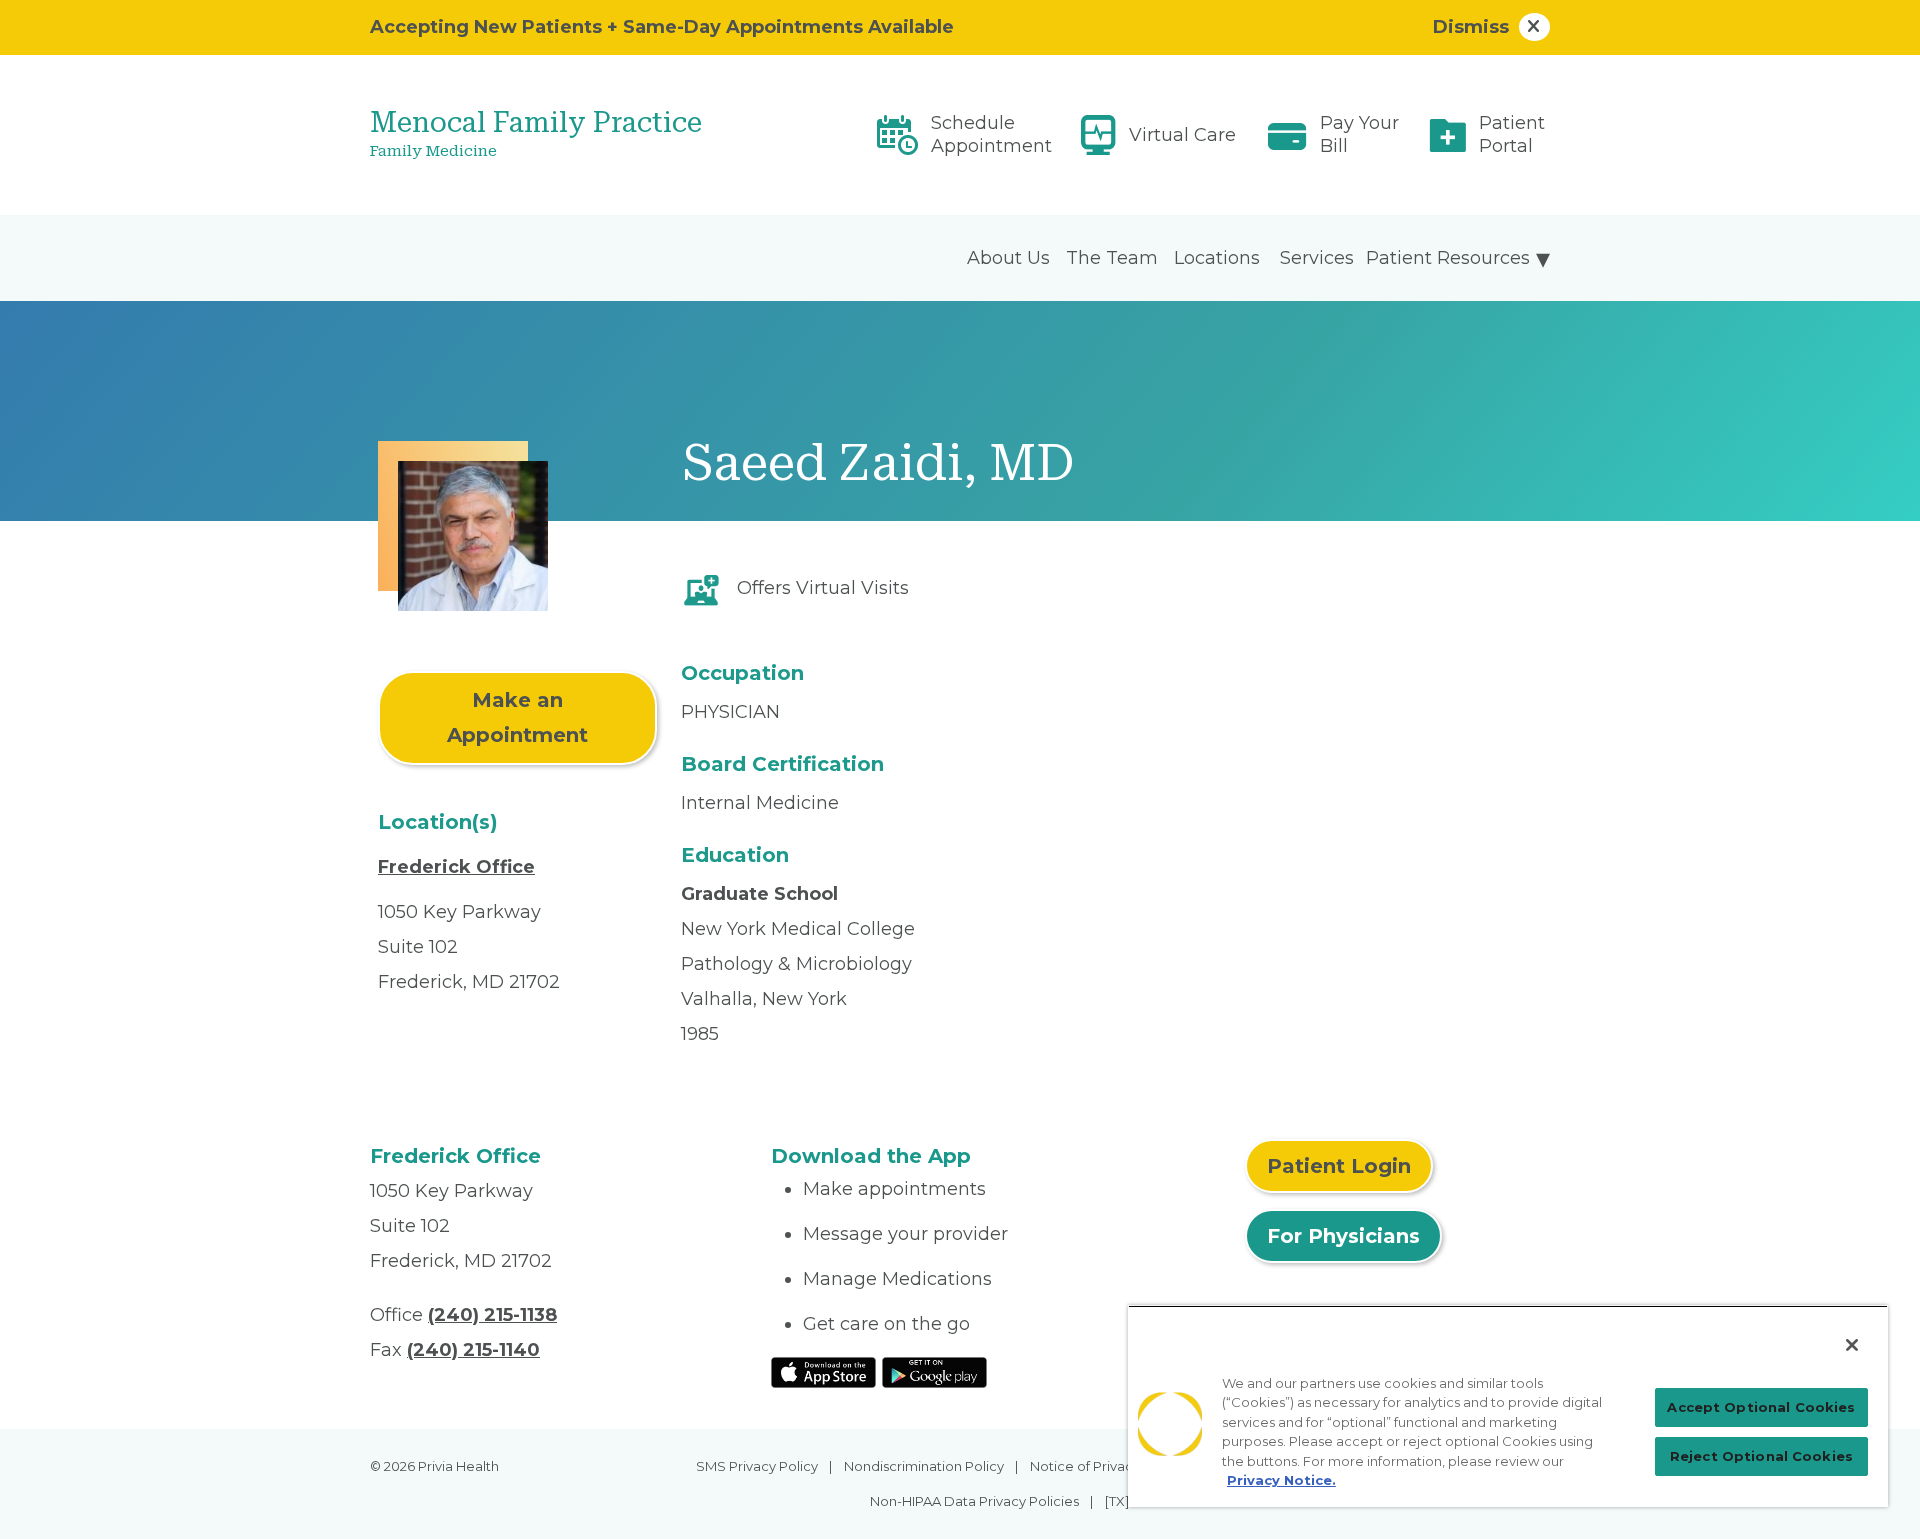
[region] (1508, 1406)
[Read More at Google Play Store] (934, 1371)
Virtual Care (1182, 135)
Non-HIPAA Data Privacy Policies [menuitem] (974, 1501)
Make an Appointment (517, 717)
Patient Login (1339, 1166)
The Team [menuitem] (1112, 258)
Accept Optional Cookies (1761, 1407)
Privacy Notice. (1281, 1480)
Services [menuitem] (1317, 258)
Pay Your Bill (1359, 134)
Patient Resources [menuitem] (1448, 258)
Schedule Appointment (991, 134)
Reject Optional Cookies (1761, 1456)
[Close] (1852, 1345)
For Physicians (1343, 1236)
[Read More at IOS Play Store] (823, 1371)
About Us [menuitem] (1008, 258)
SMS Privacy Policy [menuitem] (757, 1466)
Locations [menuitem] (1217, 258)
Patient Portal (1512, 134)
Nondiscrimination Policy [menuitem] (924, 1466)
